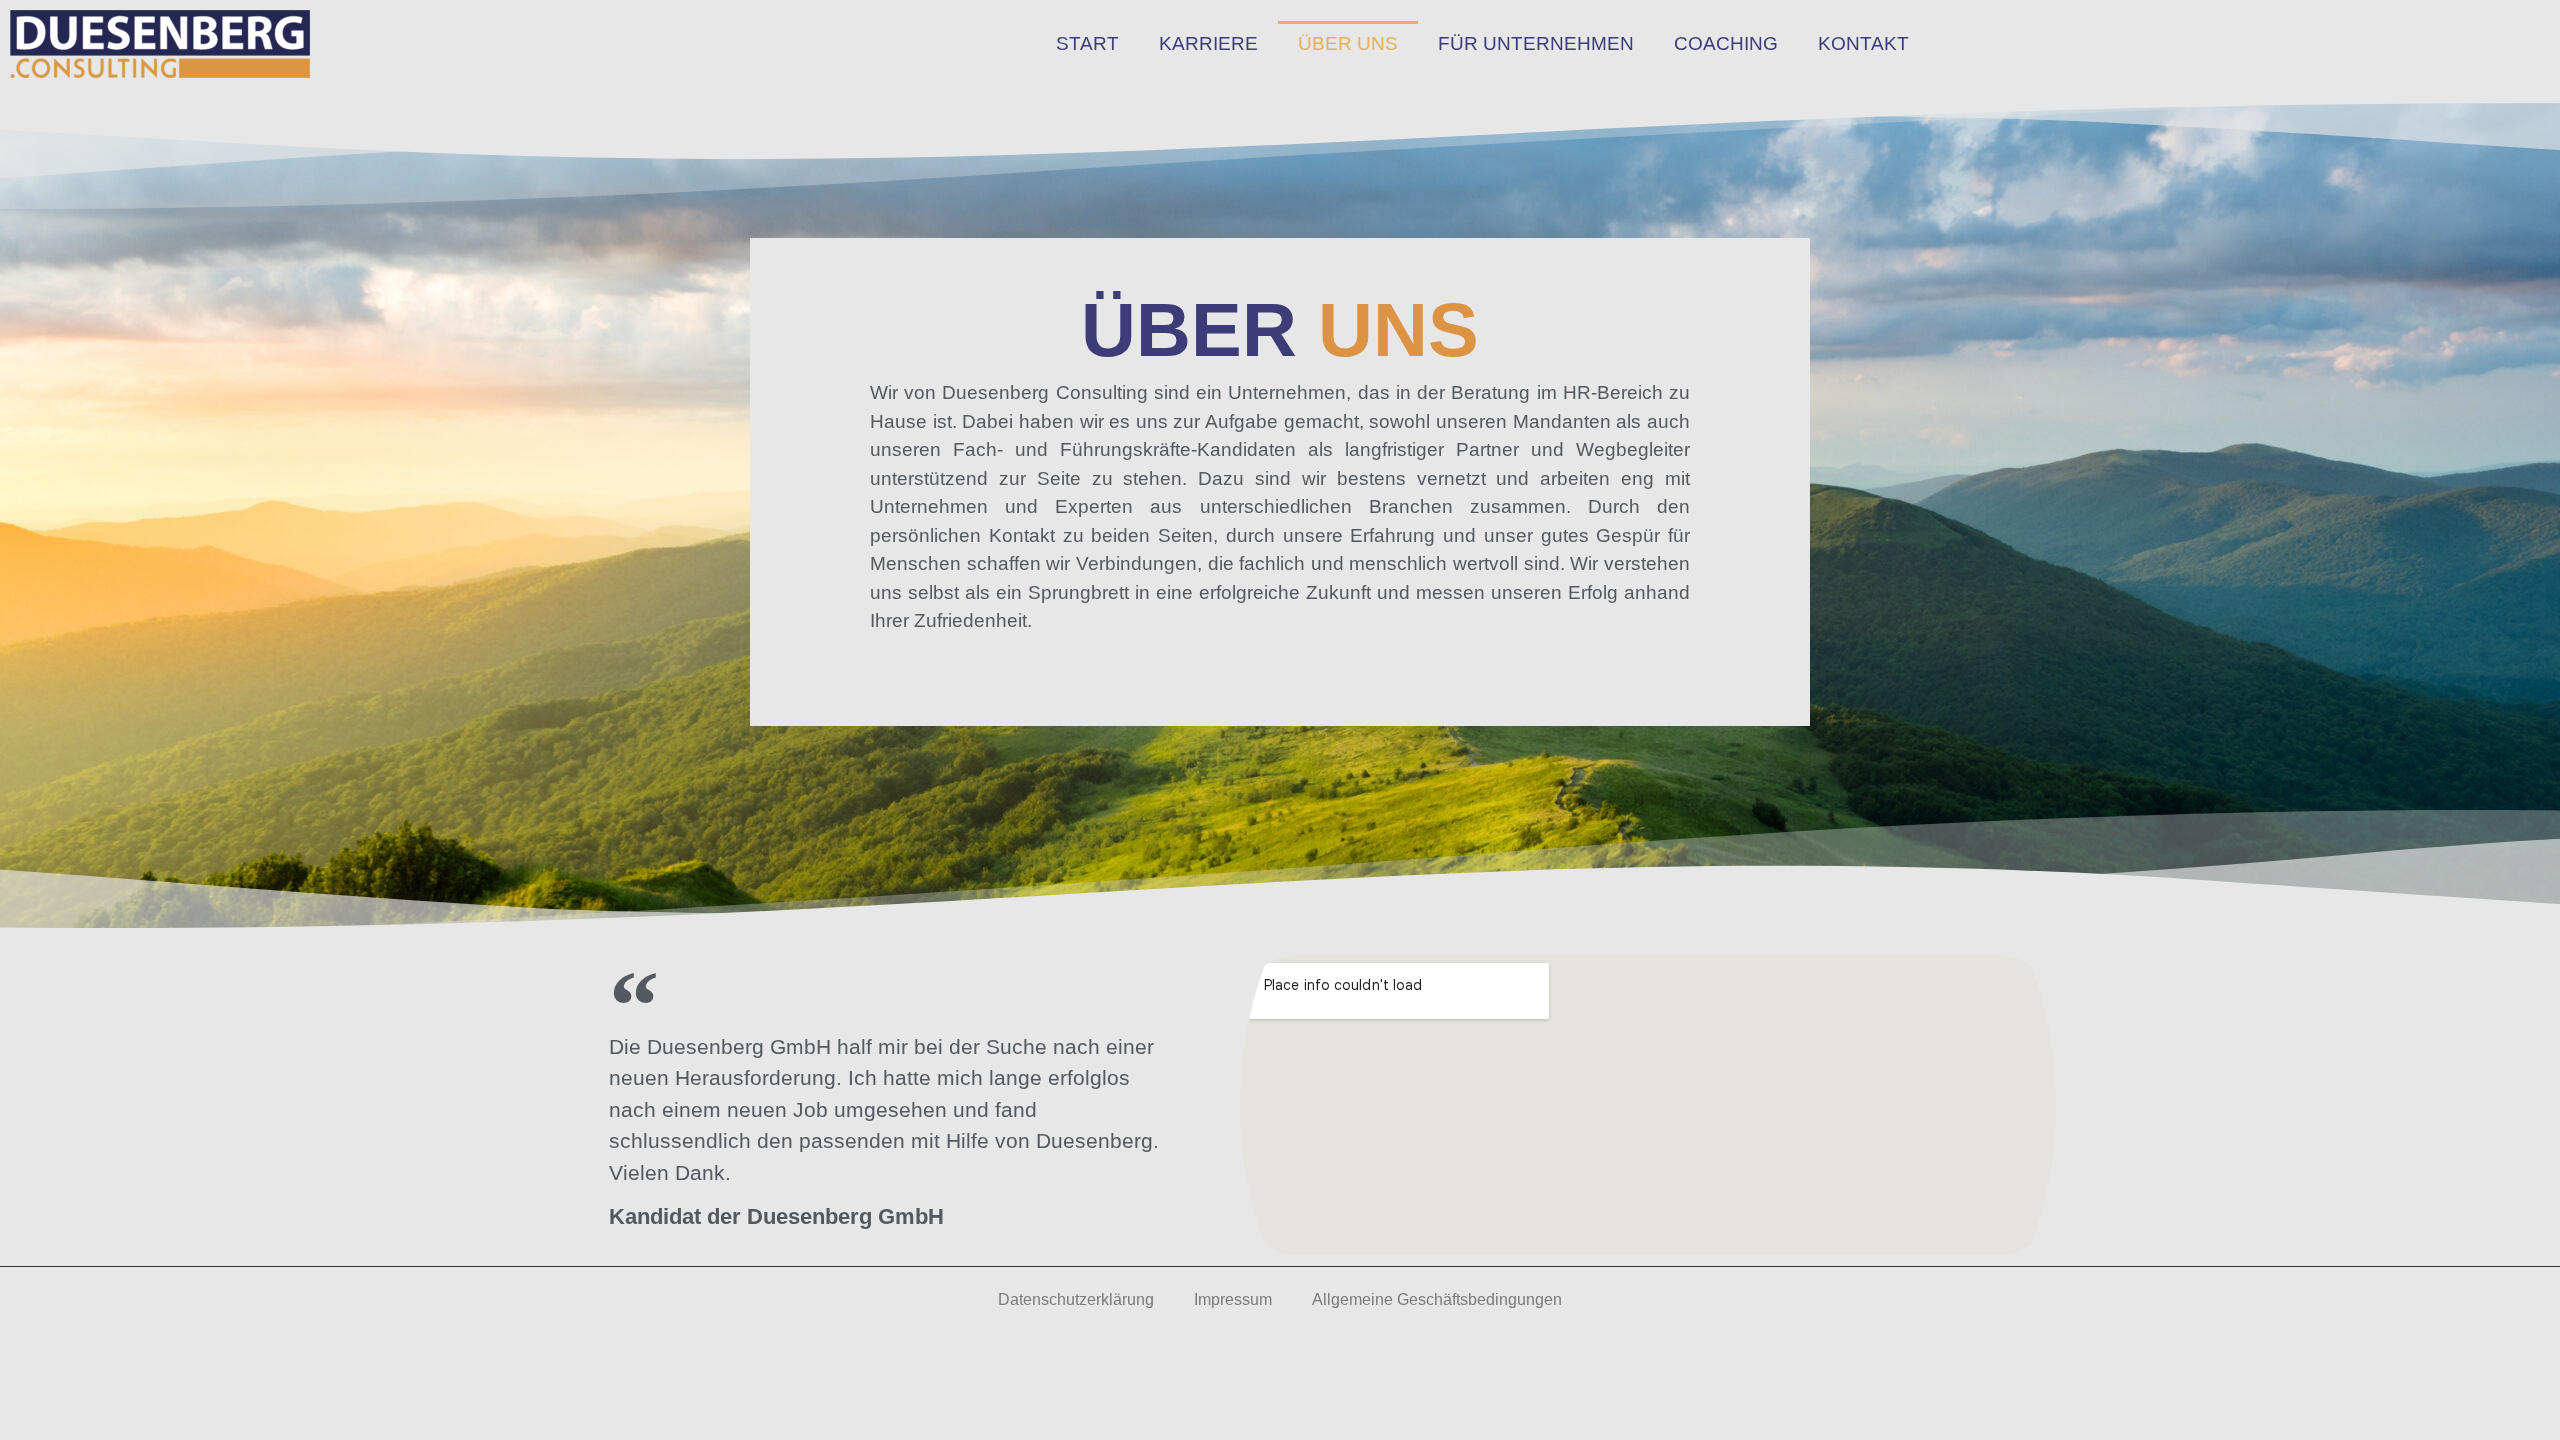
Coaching (1726, 43)
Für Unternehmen (1536, 43)
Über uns (1348, 43)
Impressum (1233, 1299)
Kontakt (1863, 43)
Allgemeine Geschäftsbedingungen (1437, 1299)
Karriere (1208, 43)
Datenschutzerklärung (1076, 1299)
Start (1087, 43)
